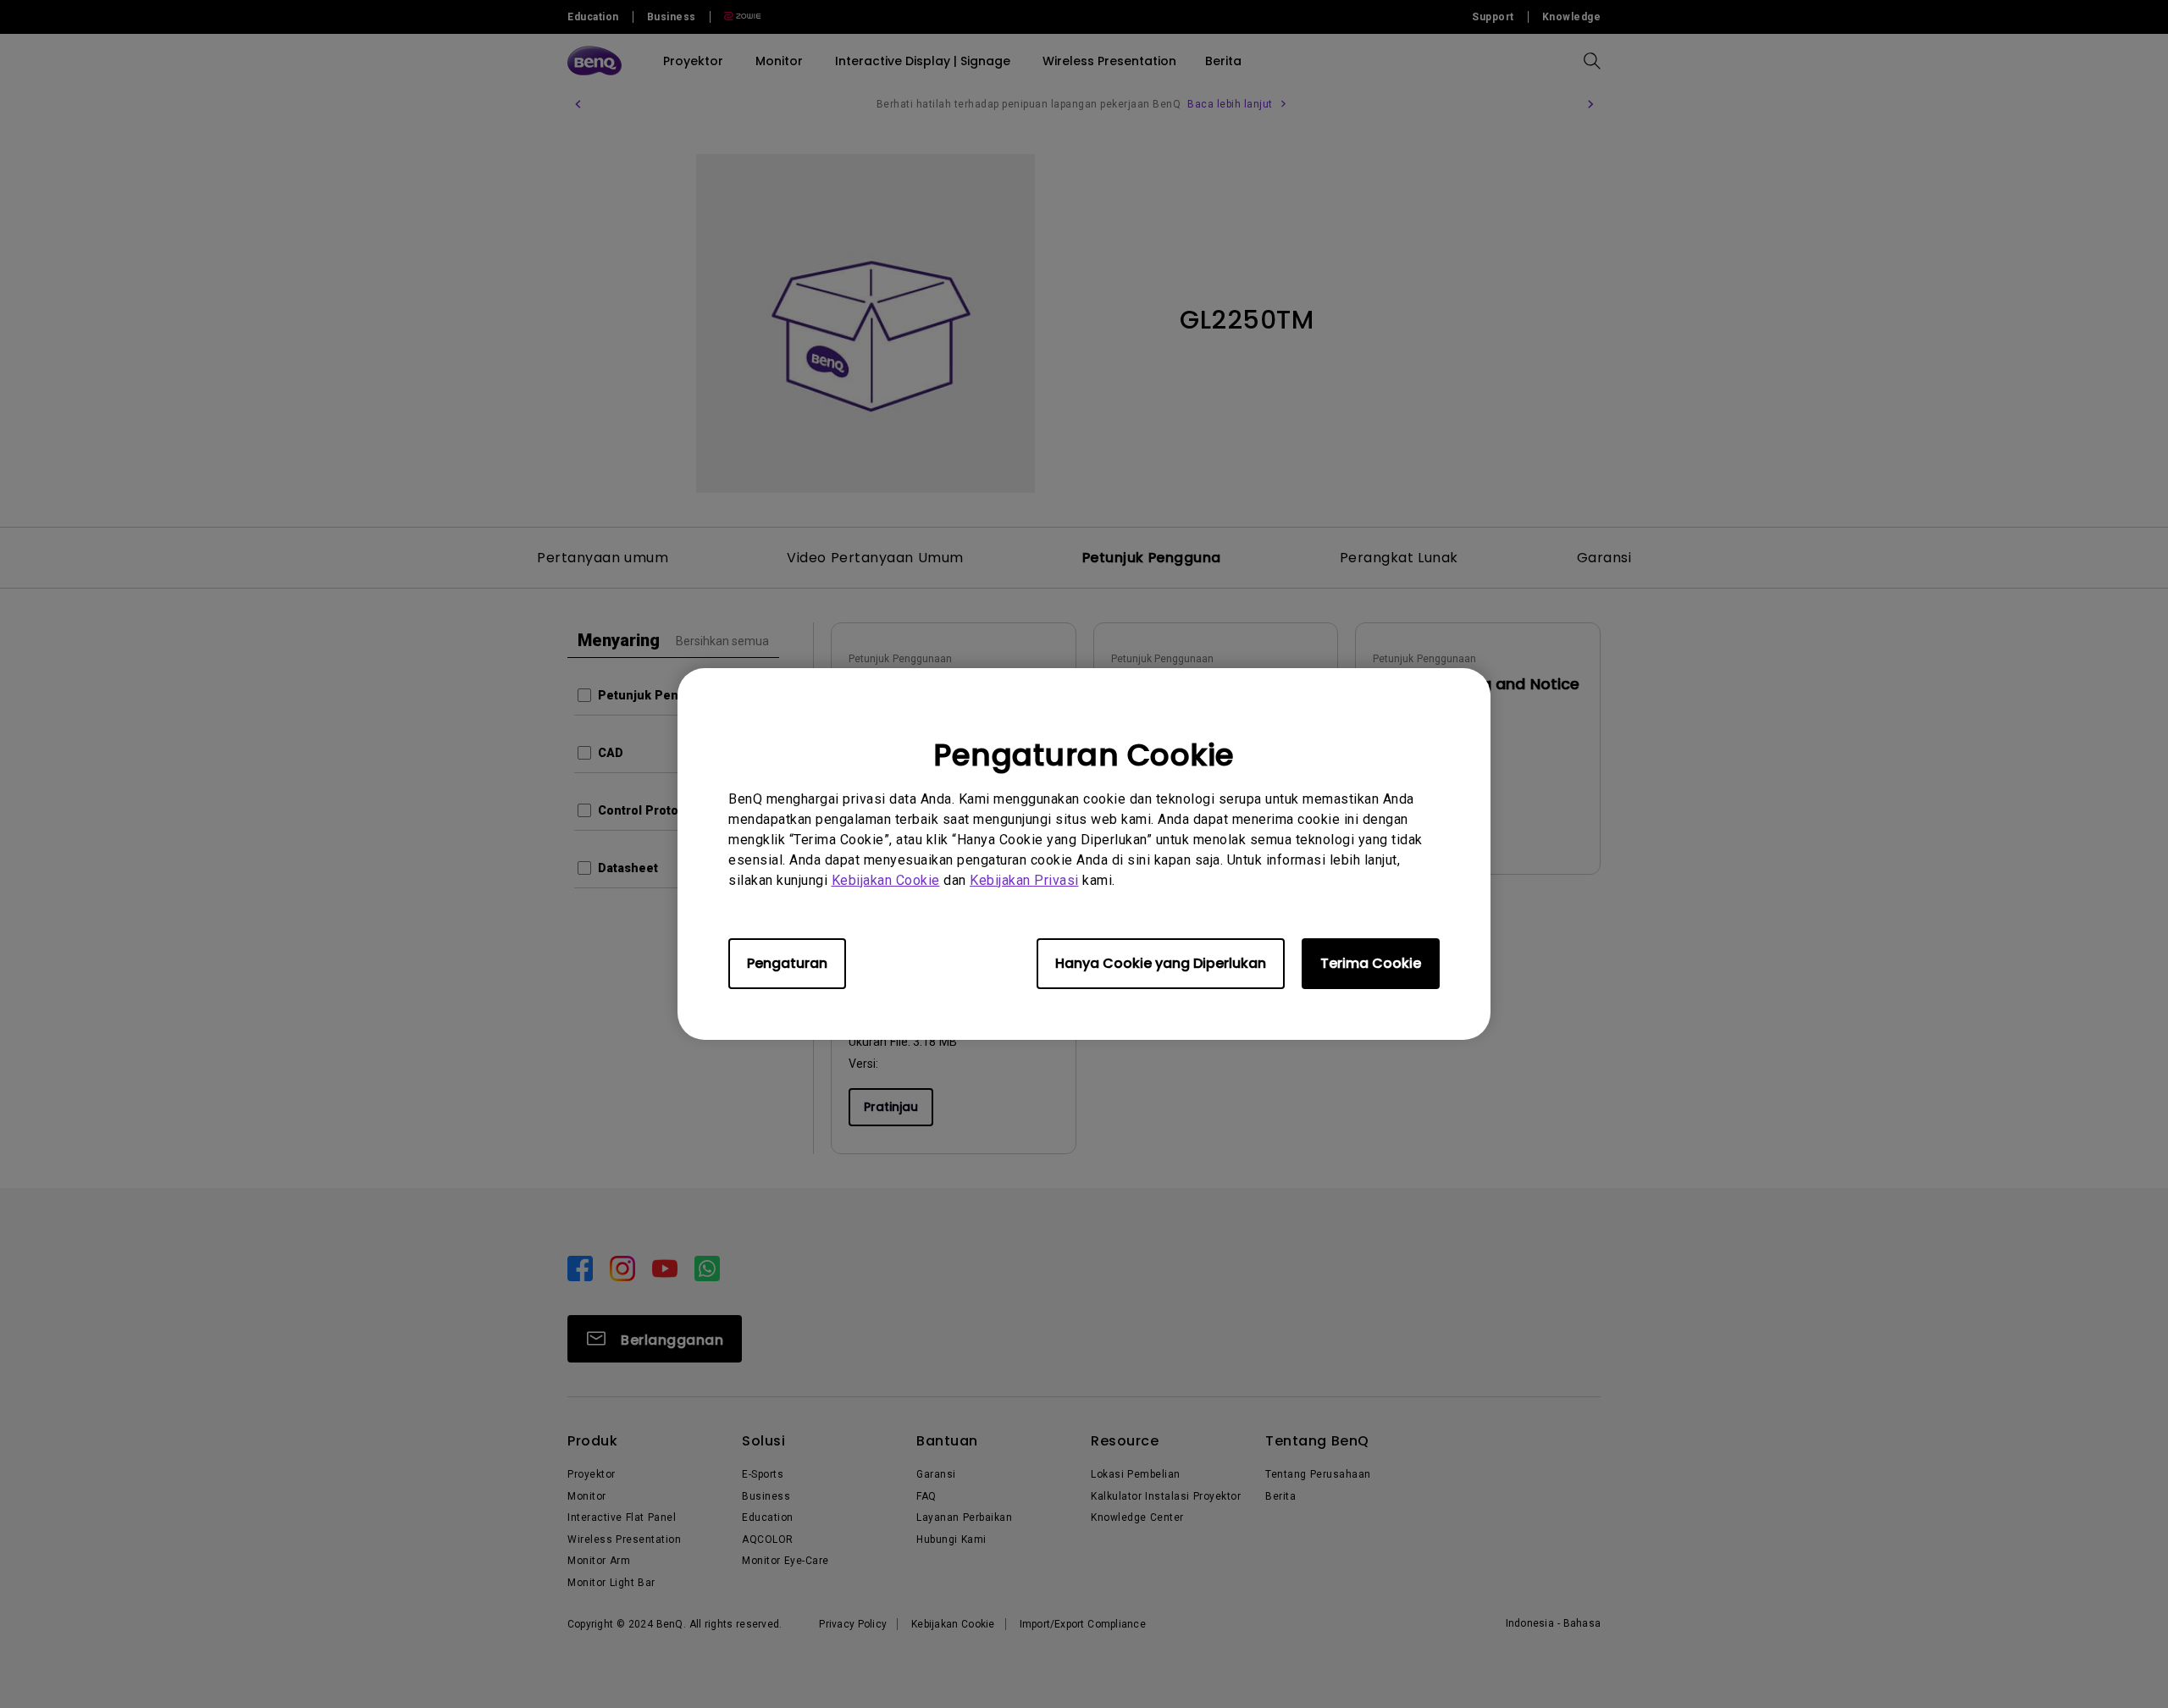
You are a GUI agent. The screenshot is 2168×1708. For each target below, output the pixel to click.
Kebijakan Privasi (1024, 880)
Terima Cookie (1371, 963)
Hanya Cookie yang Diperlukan (1161, 963)
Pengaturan (787, 963)
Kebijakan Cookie (886, 880)
